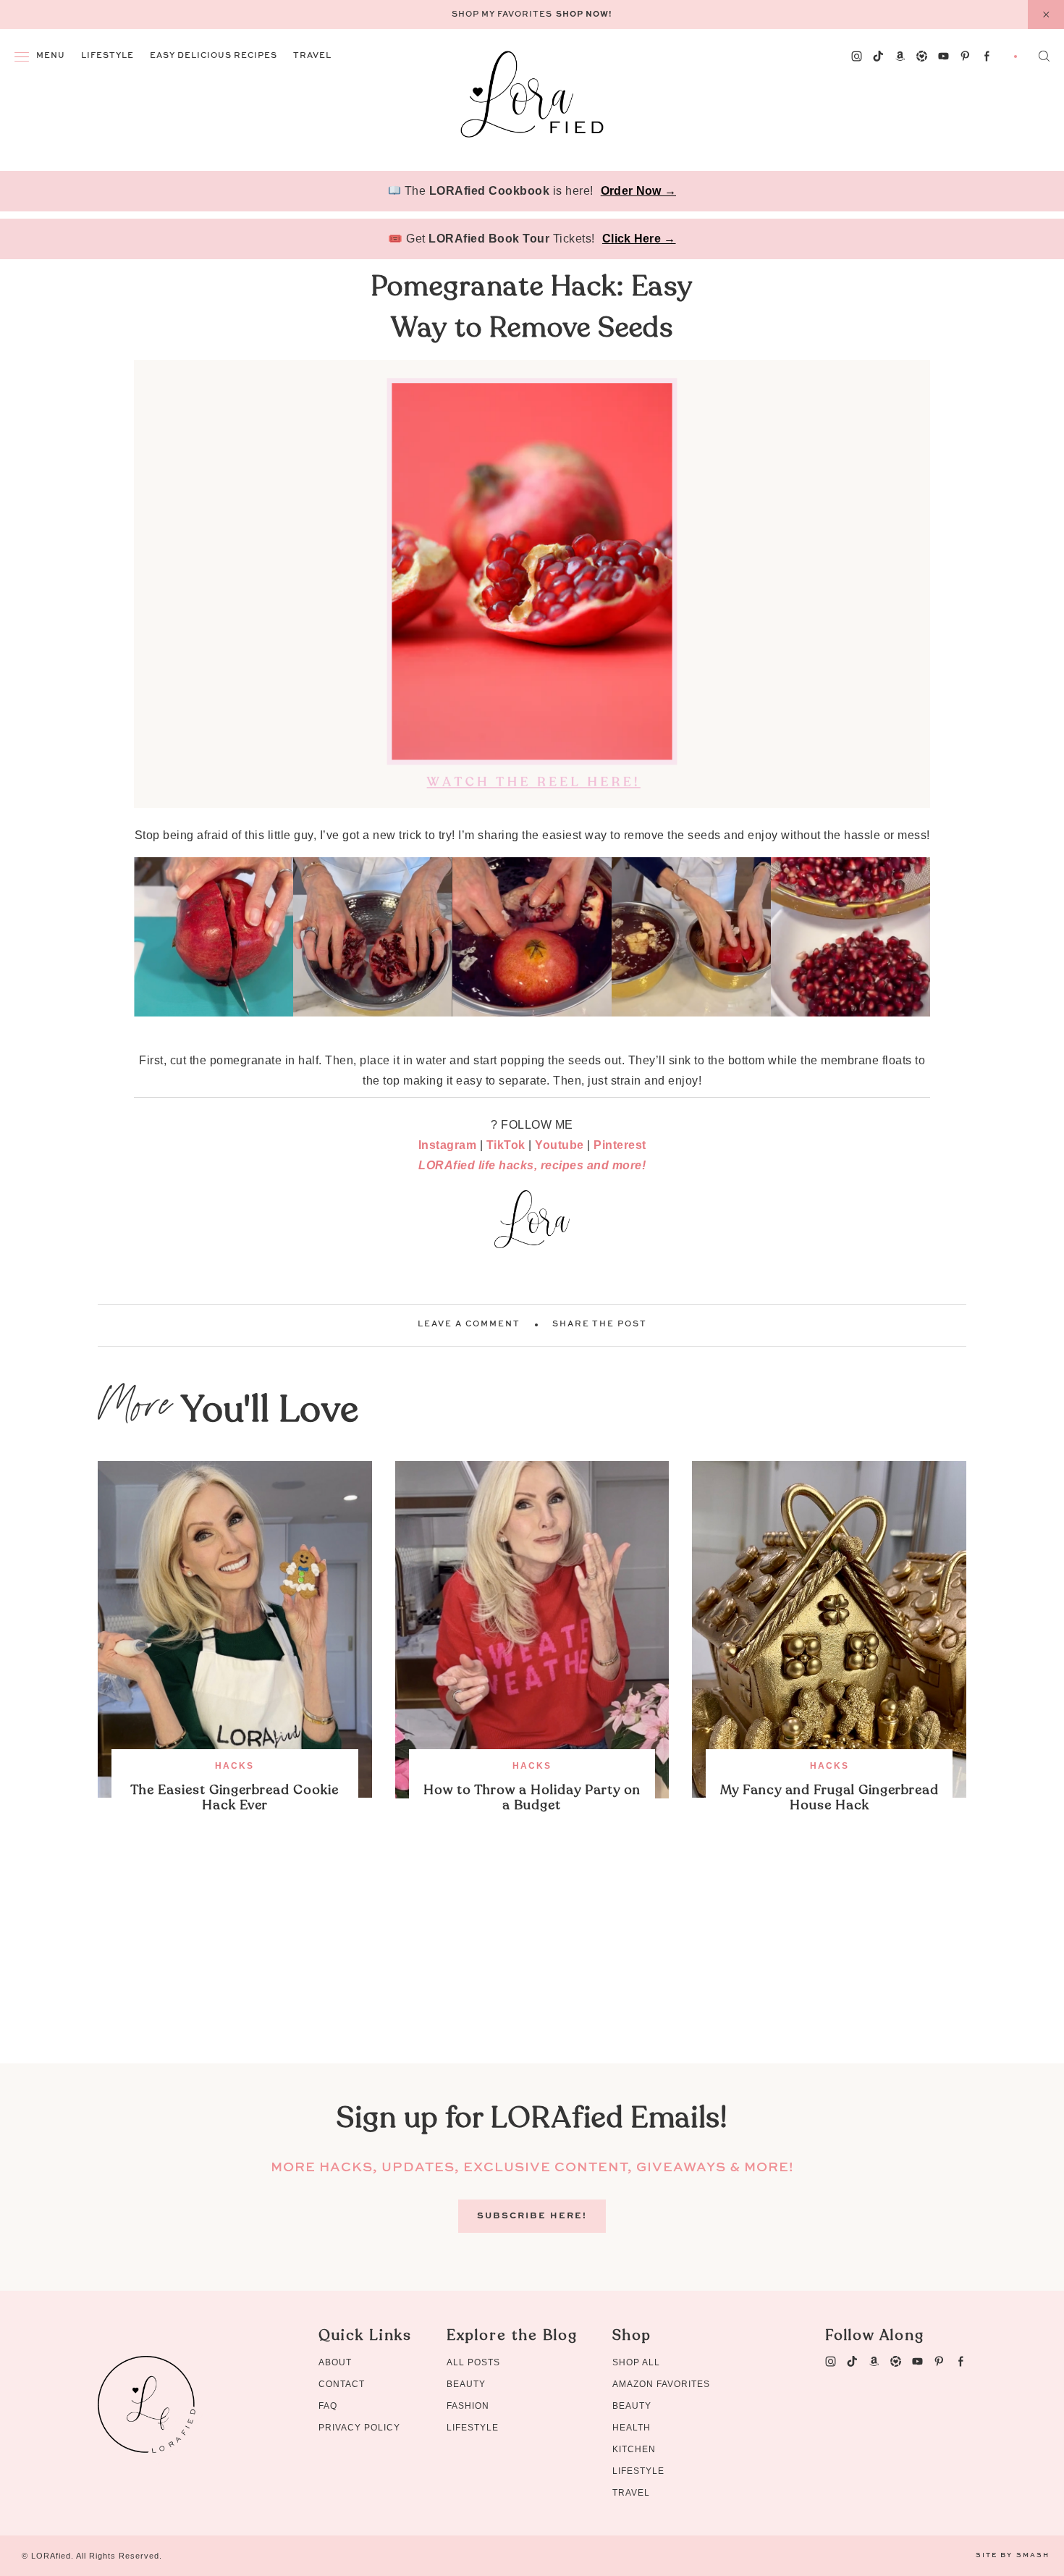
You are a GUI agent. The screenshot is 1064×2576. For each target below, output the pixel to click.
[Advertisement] (532, 1962)
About (335, 2362)
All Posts (473, 2362)
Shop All (636, 2362)
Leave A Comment (469, 1325)
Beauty (466, 2384)
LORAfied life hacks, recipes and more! (532, 1165)
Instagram (448, 1145)
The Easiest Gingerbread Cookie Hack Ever (235, 1798)
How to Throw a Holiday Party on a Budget (532, 1798)
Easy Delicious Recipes (214, 56)
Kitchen (634, 2449)
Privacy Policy (359, 2428)
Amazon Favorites (661, 2384)
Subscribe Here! (532, 2216)
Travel (312, 56)
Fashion (468, 2406)
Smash (1033, 2555)
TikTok (506, 1145)
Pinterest (620, 1145)
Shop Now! (584, 15)
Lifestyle (107, 56)
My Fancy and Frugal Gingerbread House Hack (829, 1798)
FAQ (328, 2406)
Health (632, 2428)
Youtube (560, 1145)
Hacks (235, 1766)
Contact (342, 2384)
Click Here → (639, 239)
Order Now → (638, 191)
